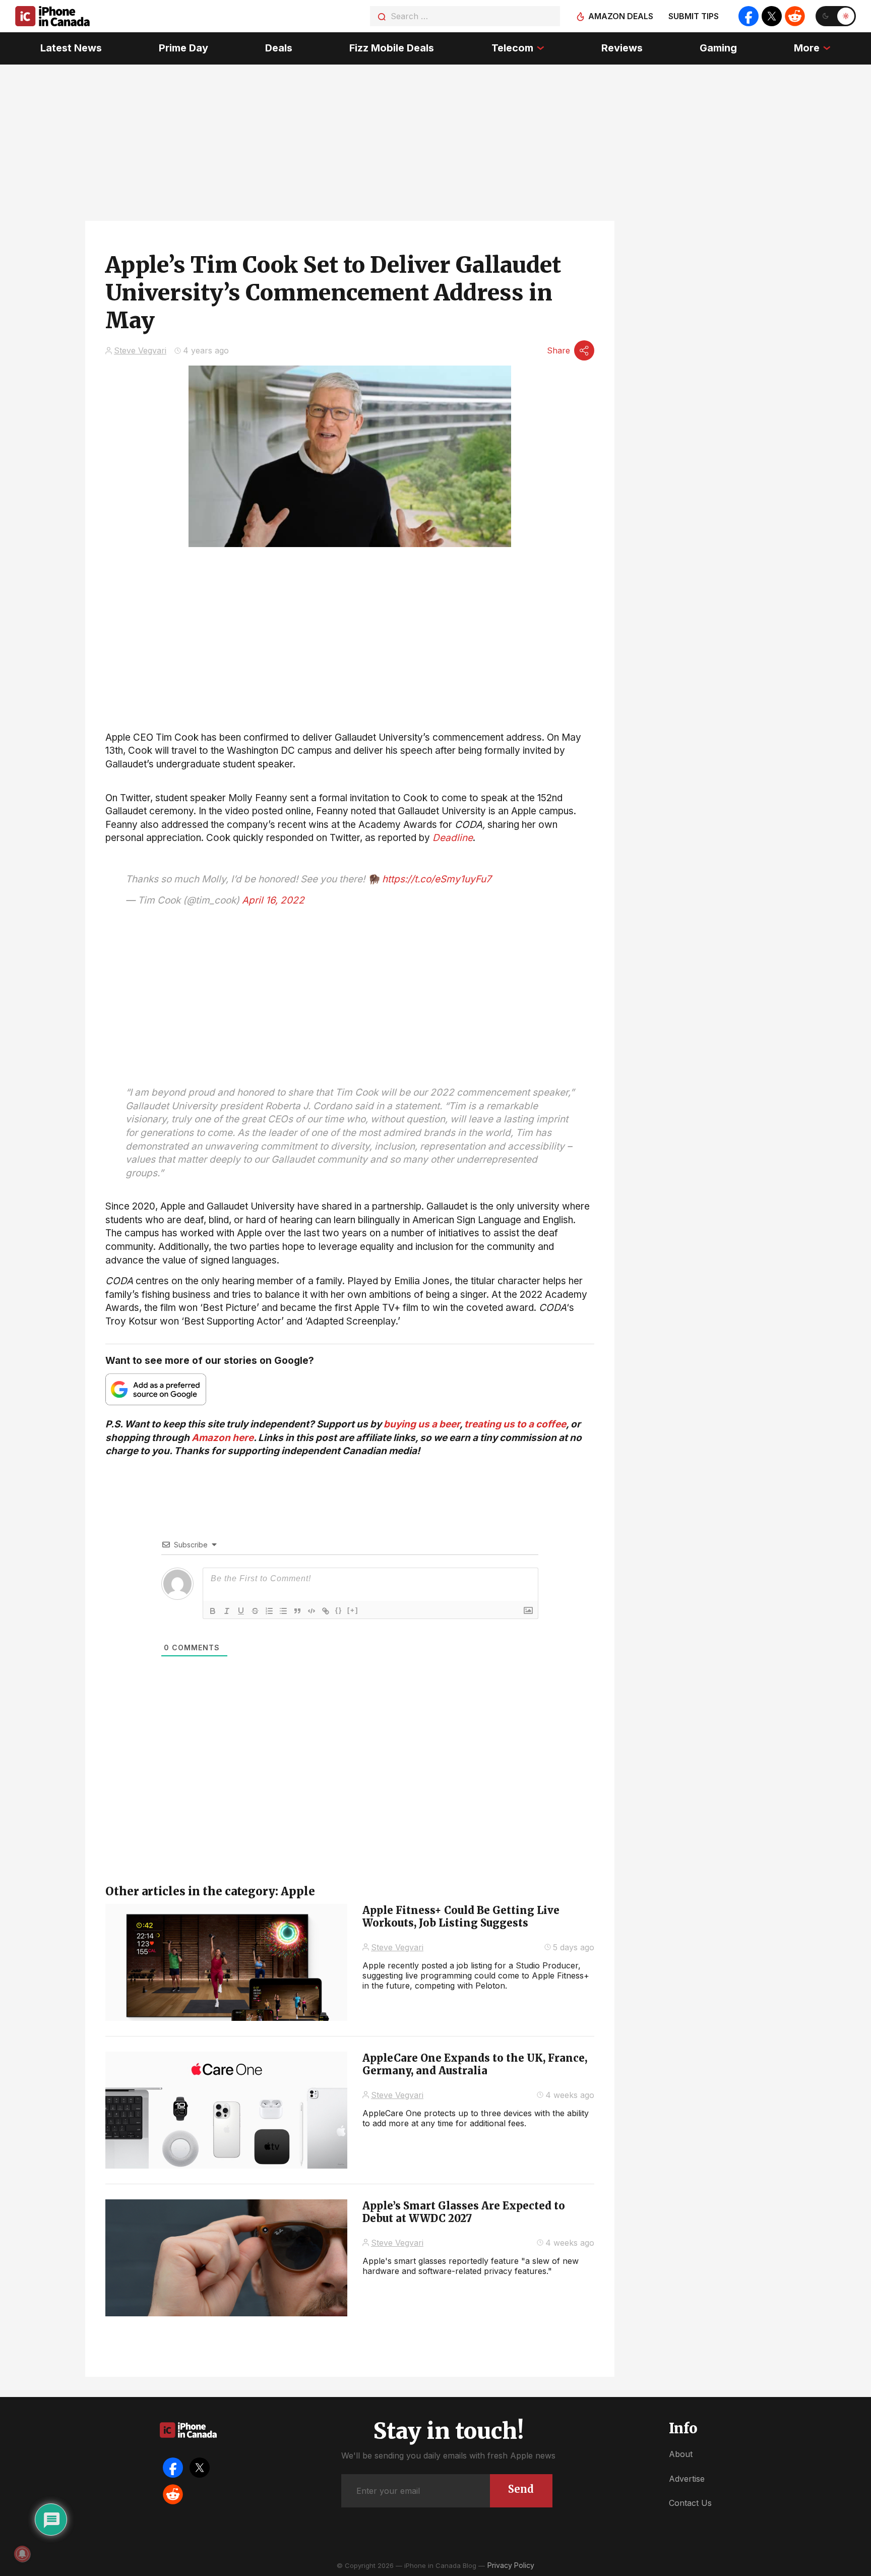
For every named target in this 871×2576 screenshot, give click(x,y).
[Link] (326, 1611)
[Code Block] (312, 1611)
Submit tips (694, 16)
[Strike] (255, 1611)
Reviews (622, 48)
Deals (279, 48)
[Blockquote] (297, 1611)
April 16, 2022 (273, 900)
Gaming (718, 48)
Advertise (687, 2479)
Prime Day (183, 48)
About (681, 2454)
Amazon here (223, 1438)
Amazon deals (621, 16)
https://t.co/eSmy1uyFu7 (437, 879)
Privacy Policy (511, 2565)
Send (521, 2489)
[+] (353, 1610)
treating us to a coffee (515, 1424)
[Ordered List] (269, 1611)
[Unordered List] (283, 1611)
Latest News (71, 48)
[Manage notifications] (22, 2554)
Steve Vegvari (140, 350)
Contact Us (690, 2503)
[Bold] (213, 1611)
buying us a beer (422, 1424)
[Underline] (241, 1611)
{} (339, 1610)
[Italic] (227, 1611)
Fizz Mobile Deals (392, 48)
